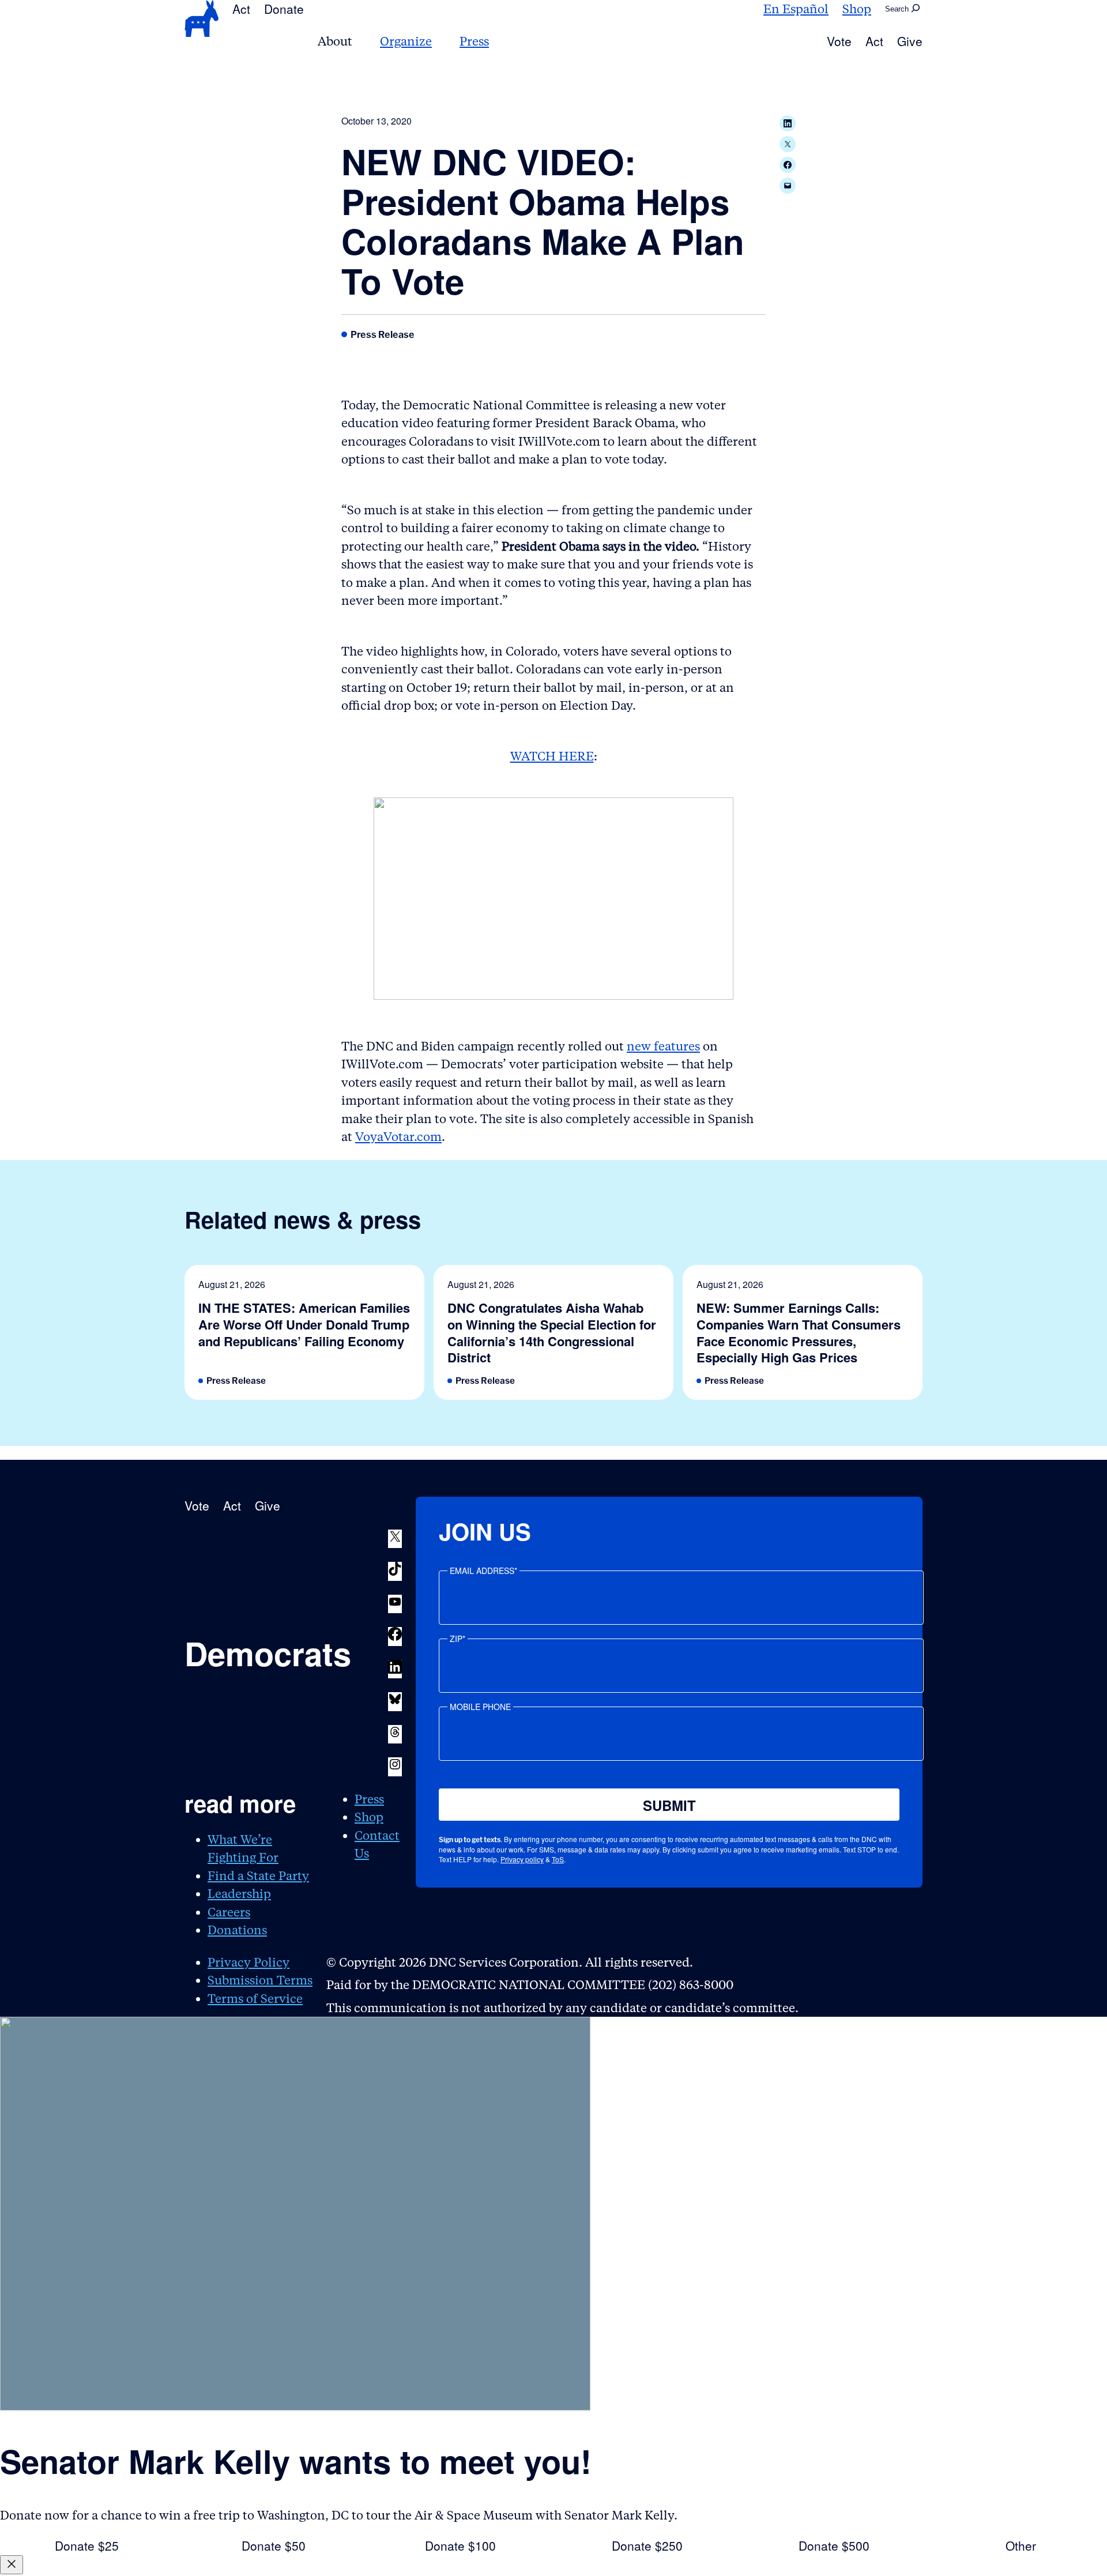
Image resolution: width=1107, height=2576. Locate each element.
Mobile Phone (480, 1707)
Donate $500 (834, 2545)
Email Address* (483, 1571)
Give (910, 41)
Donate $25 (87, 2545)
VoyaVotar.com (398, 1137)
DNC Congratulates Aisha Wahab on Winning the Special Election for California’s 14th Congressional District (552, 1332)
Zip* (458, 1639)
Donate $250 (647, 2545)
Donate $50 (274, 2545)
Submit (669, 1805)
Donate (284, 9)
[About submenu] (359, 41)
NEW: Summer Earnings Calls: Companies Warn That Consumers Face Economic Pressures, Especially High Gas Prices (799, 1332)
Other (1021, 2545)
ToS (558, 1859)
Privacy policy (522, 1859)
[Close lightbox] (12, 2565)
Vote (839, 41)
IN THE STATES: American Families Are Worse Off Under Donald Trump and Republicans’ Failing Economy (304, 1324)
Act (241, 9)
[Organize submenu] (439, 41)
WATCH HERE (552, 756)
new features (663, 1046)
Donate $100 (460, 2545)
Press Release (383, 334)
